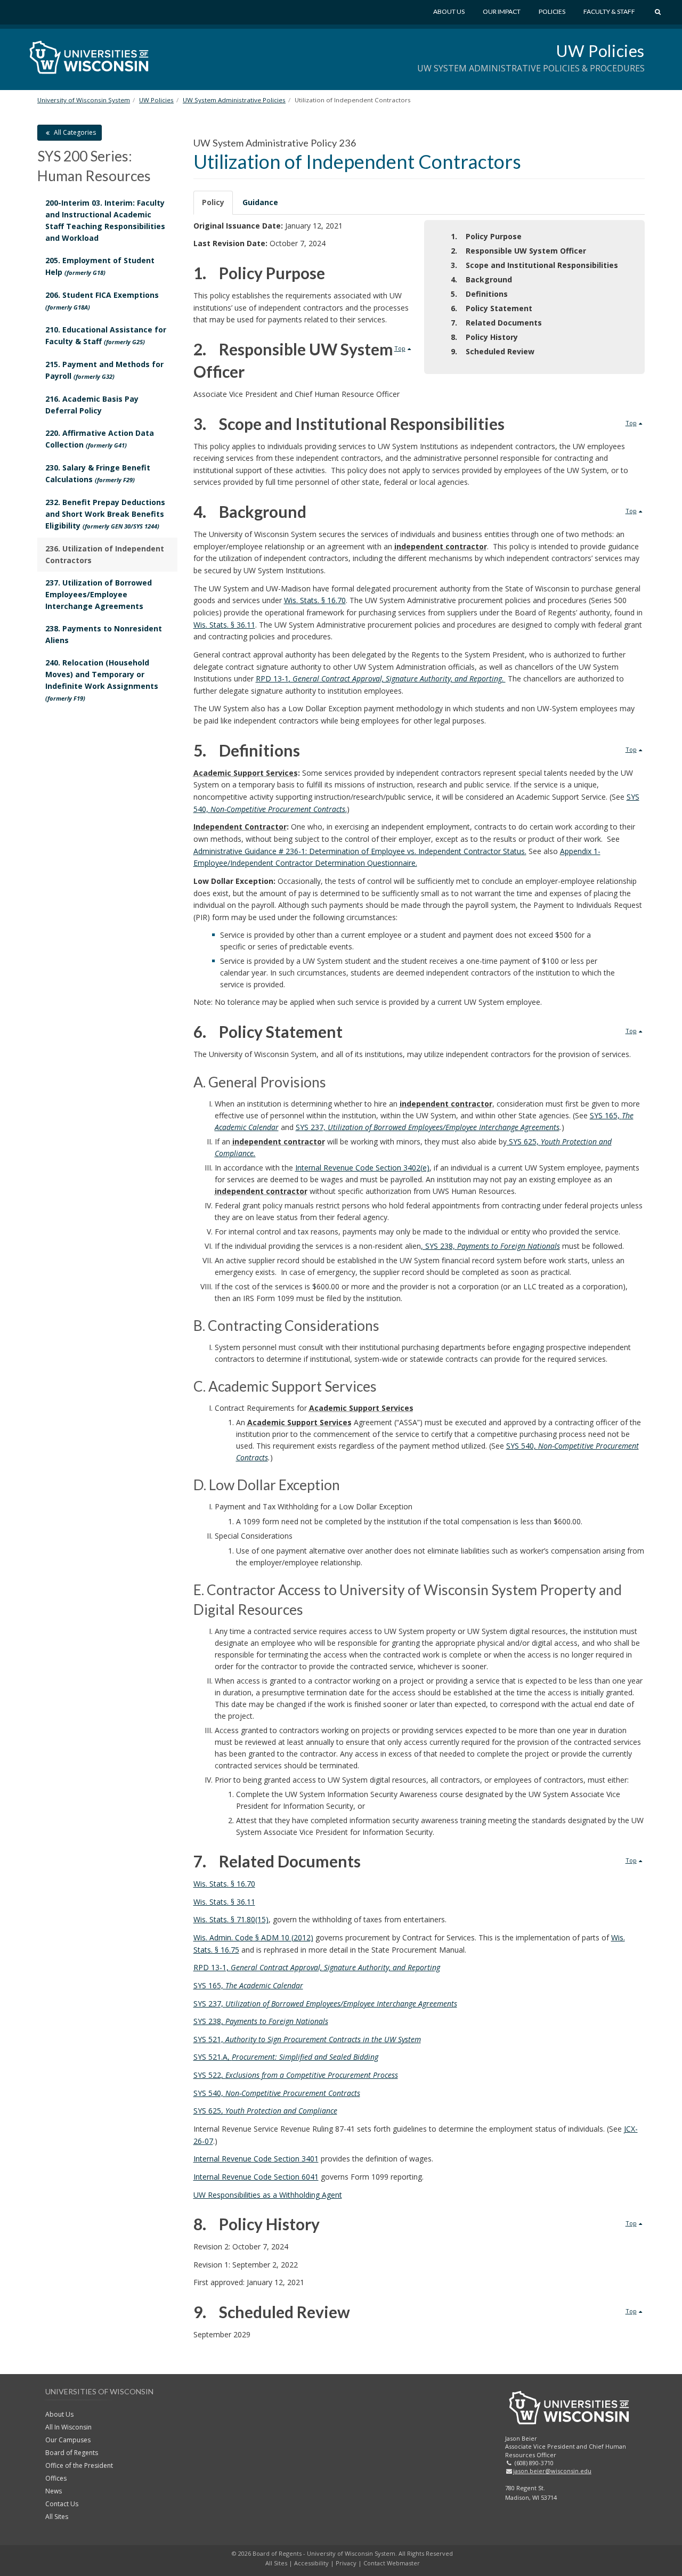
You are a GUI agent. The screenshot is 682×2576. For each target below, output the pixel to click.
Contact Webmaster (392, 2563)
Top (400, 348)
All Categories (74, 132)
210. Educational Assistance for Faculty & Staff (106, 335)
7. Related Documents (496, 323)
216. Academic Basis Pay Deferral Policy (92, 405)
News (54, 2491)
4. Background (481, 279)
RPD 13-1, (317, 1967)
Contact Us (62, 2504)
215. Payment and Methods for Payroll (104, 370)
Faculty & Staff (609, 11)
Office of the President (79, 2465)
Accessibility (311, 2563)
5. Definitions (479, 294)
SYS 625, (265, 2111)
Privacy (346, 2563)
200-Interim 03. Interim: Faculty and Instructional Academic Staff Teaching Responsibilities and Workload (105, 220)
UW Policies (600, 51)
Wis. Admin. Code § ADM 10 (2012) (253, 1937)
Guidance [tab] (260, 202)
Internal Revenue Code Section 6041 (256, 2177)
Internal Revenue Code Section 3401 (256, 2159)
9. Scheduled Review (493, 351)
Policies (552, 11)
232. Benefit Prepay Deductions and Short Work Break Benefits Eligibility (105, 514)
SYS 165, (248, 1985)
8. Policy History (484, 337)
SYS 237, (428, 1127)
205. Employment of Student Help (100, 266)
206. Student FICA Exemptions (102, 300)
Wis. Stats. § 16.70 (315, 600)
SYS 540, (277, 2093)
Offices (56, 2478)
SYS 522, (296, 2075)
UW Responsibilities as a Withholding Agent (268, 2195)
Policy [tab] (213, 202)
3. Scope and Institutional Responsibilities (534, 265)
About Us (449, 11)
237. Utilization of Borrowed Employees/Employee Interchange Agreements (99, 594)
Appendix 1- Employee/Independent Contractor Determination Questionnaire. (397, 857)
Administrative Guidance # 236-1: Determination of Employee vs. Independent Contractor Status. (360, 851)
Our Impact (502, 11)
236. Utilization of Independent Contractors (105, 554)
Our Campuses (68, 2440)
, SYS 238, (490, 1246)
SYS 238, (261, 2021)
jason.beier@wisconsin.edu (552, 2471)
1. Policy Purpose (486, 236)
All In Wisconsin (68, 2427)
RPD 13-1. (381, 678)
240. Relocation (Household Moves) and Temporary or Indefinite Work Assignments (102, 680)
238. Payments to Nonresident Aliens (104, 634)
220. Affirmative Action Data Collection (100, 439)
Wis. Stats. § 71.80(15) (231, 1919)
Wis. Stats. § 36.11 (224, 625)
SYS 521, (307, 2039)
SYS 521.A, (286, 2057)
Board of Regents (72, 2453)
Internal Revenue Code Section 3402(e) (362, 1168)
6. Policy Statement (492, 308)
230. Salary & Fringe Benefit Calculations (98, 473)
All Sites (57, 2517)
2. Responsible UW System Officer (518, 251)
